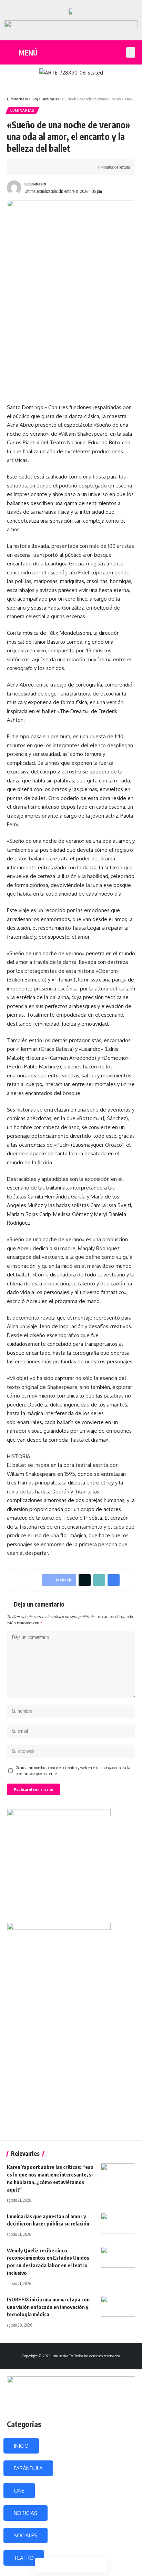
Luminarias (22, 110)
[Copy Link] (44, 167)
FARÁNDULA (28, 2468)
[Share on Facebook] (22, 167)
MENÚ (28, 53)
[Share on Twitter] (33, 167)
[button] (131, 52)
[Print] (54, 167)
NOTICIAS (26, 2513)
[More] (65, 167)
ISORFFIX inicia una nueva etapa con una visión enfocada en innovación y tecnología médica (48, 2307)
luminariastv (35, 184)
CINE (19, 2491)
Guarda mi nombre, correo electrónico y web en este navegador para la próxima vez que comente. (73, 1771)
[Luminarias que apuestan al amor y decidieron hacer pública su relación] (118, 2223)
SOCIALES (26, 2535)
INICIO (21, 2446)
